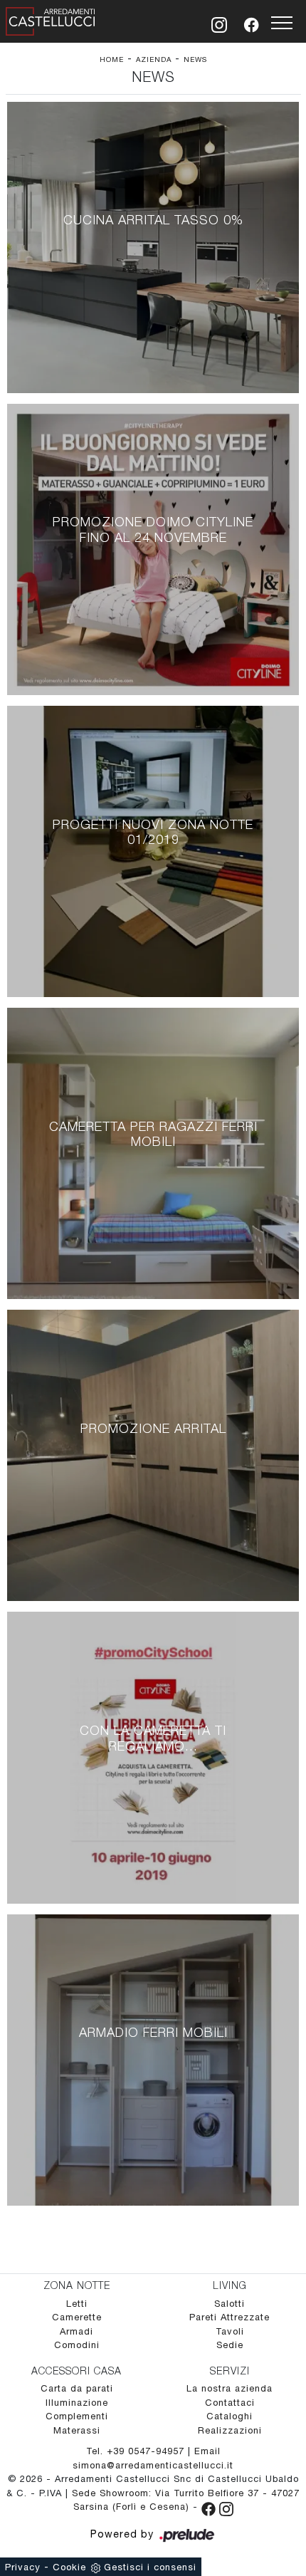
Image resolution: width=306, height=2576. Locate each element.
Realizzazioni (230, 2430)
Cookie (69, 2567)
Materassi (77, 2430)
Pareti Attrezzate (229, 2317)
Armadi (76, 2331)
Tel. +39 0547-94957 (137, 2451)
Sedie (230, 2345)
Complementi (77, 2416)
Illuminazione (77, 2403)
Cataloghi (229, 2416)
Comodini (77, 2345)
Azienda (154, 59)
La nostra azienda (229, 2388)
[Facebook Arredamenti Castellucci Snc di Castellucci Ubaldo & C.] (210, 2507)
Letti (77, 2304)
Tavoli (230, 2331)
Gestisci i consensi (150, 2567)
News (195, 59)
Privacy (23, 2567)
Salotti (229, 2304)
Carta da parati (77, 2388)
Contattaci (230, 2403)
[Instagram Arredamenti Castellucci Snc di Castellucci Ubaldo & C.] (226, 2507)
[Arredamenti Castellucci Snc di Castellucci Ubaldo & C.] (51, 19)
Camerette (77, 2317)
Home (112, 59)
